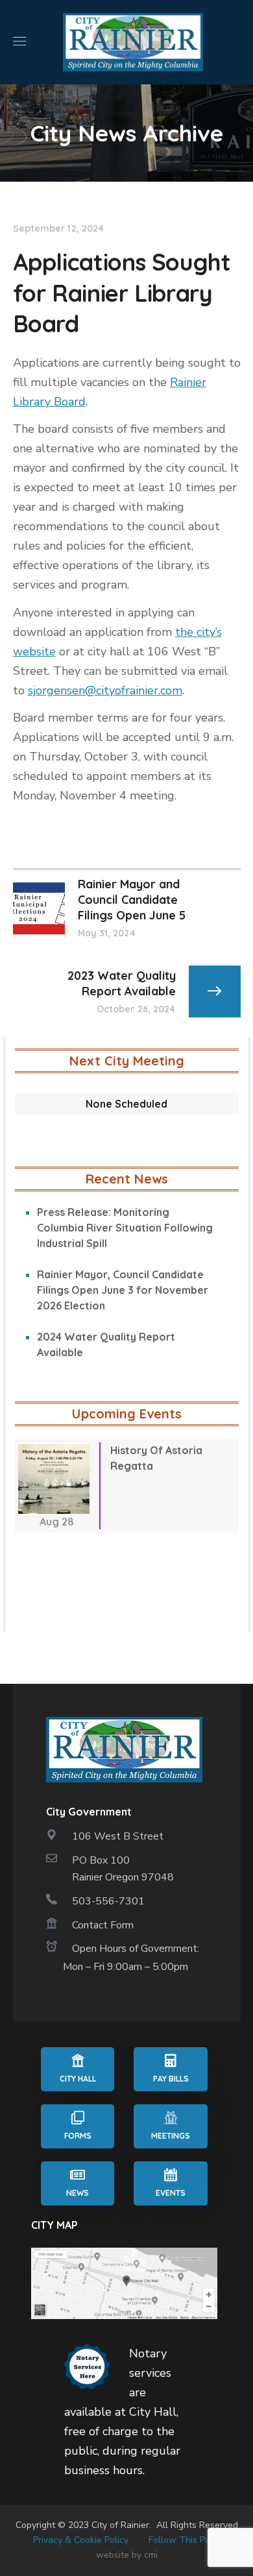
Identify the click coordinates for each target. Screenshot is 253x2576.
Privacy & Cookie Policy (81, 2540)
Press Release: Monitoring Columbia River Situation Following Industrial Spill (125, 1228)
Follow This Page (185, 2540)
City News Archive (127, 133)
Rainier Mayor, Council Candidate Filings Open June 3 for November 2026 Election (123, 1290)
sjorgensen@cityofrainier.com (105, 690)
